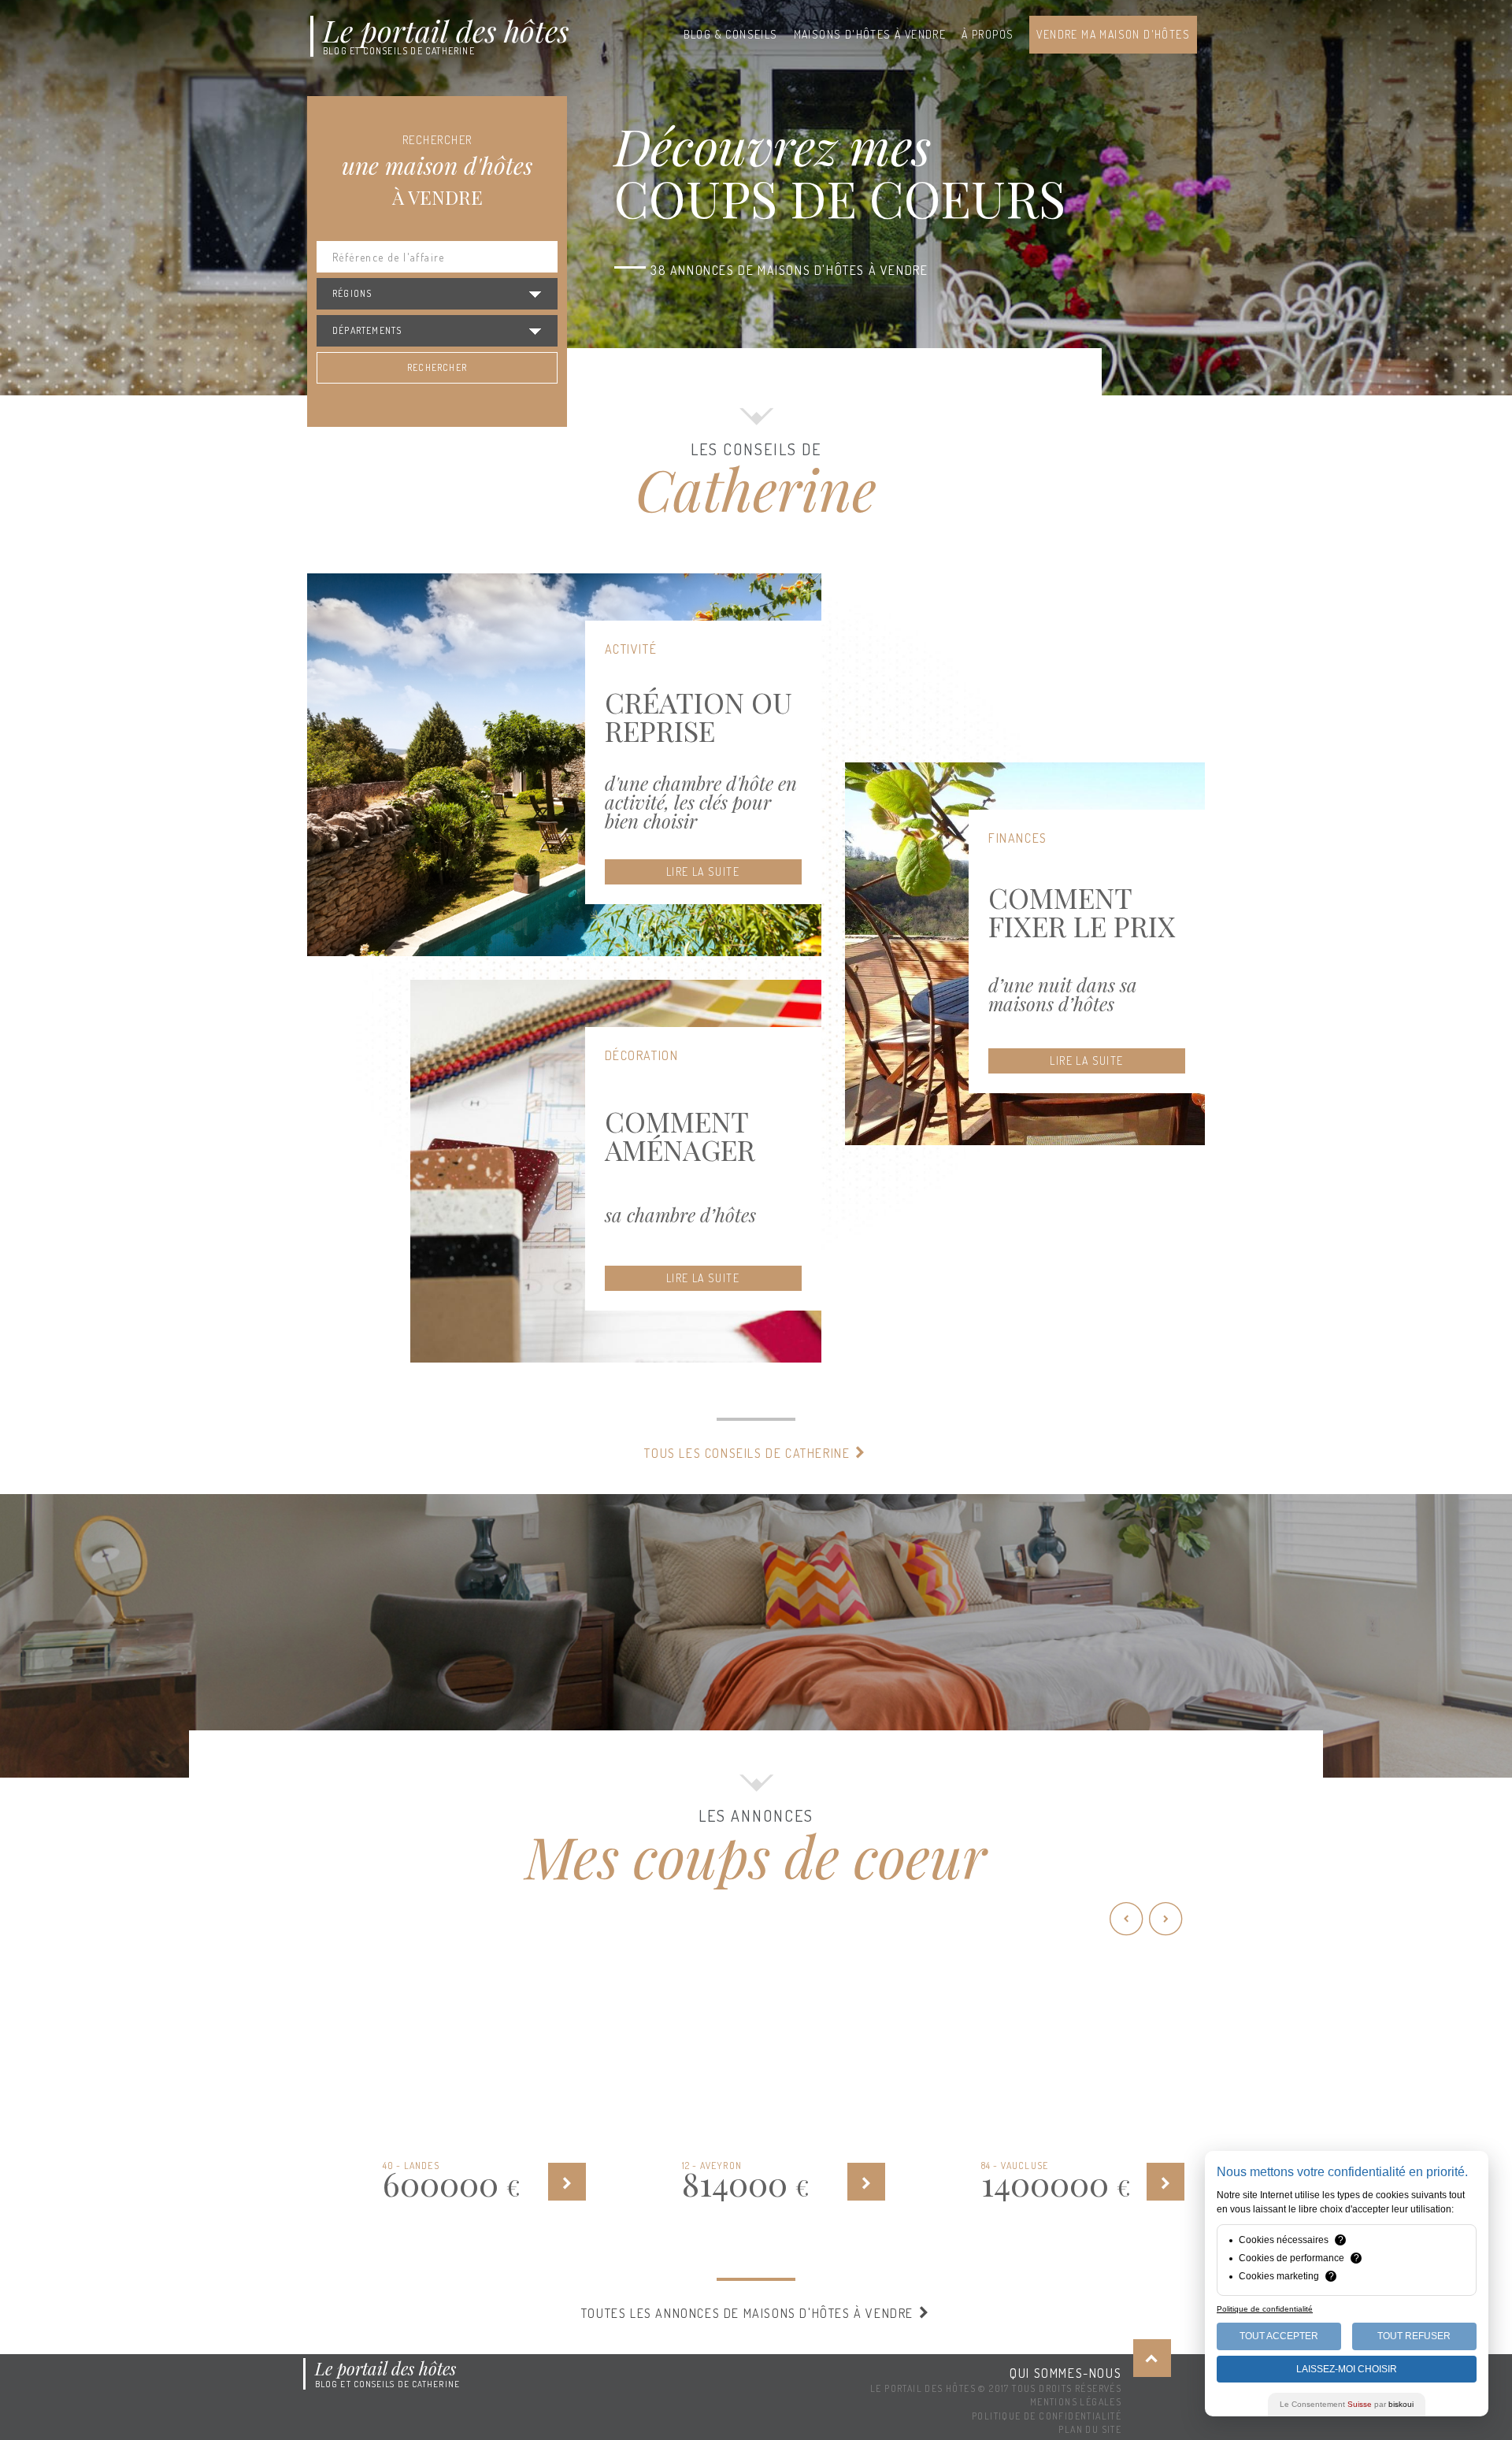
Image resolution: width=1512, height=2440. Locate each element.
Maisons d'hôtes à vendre (870, 34)
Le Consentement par (1347, 2404)
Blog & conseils (731, 34)
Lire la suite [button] (703, 871)
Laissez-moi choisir (1347, 2369)
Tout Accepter (1279, 2336)
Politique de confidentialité (1047, 2416)
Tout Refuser (1414, 2336)
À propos (988, 34)
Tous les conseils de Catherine (749, 1453)
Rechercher (437, 367)
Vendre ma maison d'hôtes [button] (1113, 34)
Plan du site (1090, 2429)
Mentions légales (1076, 2402)
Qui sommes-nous (1065, 2373)
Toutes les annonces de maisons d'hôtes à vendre (749, 2313)
